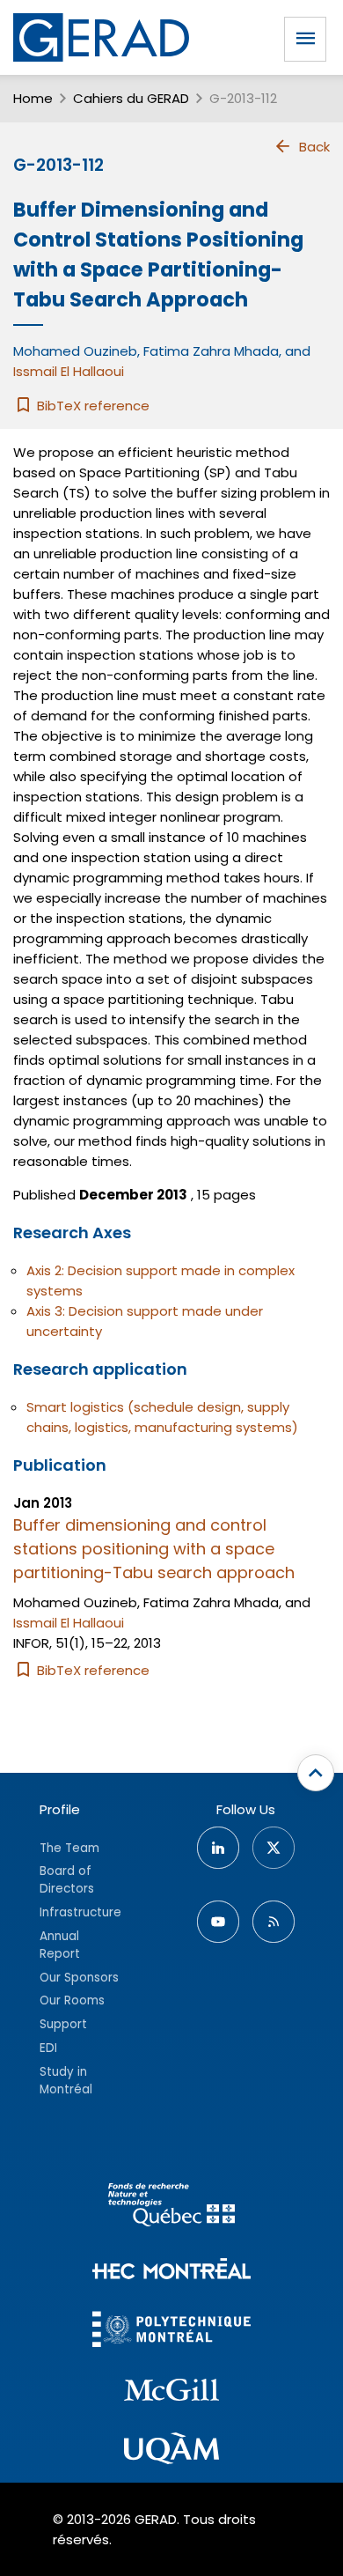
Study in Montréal (66, 2081)
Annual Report (60, 1945)
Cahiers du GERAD (131, 98)
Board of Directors (67, 1880)
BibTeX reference (91, 406)
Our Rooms (72, 2000)
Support (63, 2024)
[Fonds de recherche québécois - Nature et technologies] (171, 2207)
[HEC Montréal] (171, 2271)
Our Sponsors (79, 1978)
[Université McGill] (171, 2393)
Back (314, 147)
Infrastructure (80, 1912)
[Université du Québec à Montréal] (171, 2451)
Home (33, 98)
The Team (69, 1848)
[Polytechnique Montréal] (171, 2332)
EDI (48, 2048)
